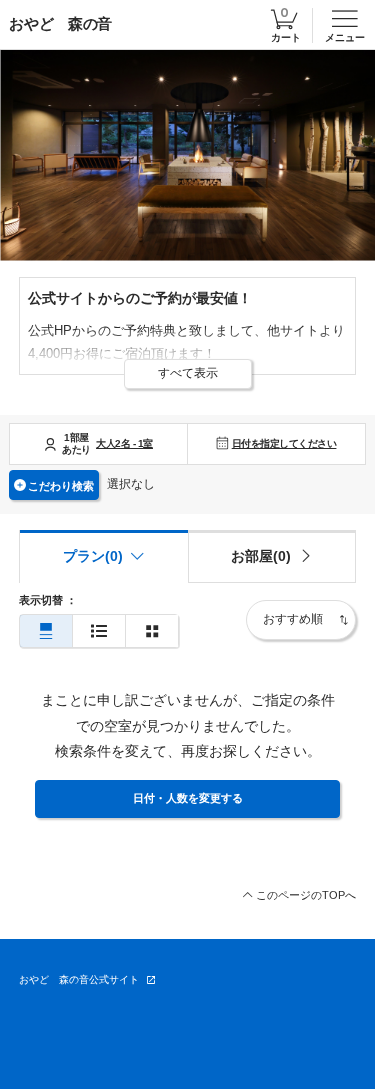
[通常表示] (46, 631)
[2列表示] (152, 631)
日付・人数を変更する (188, 798)
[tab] (272, 557)
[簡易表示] (99, 631)
